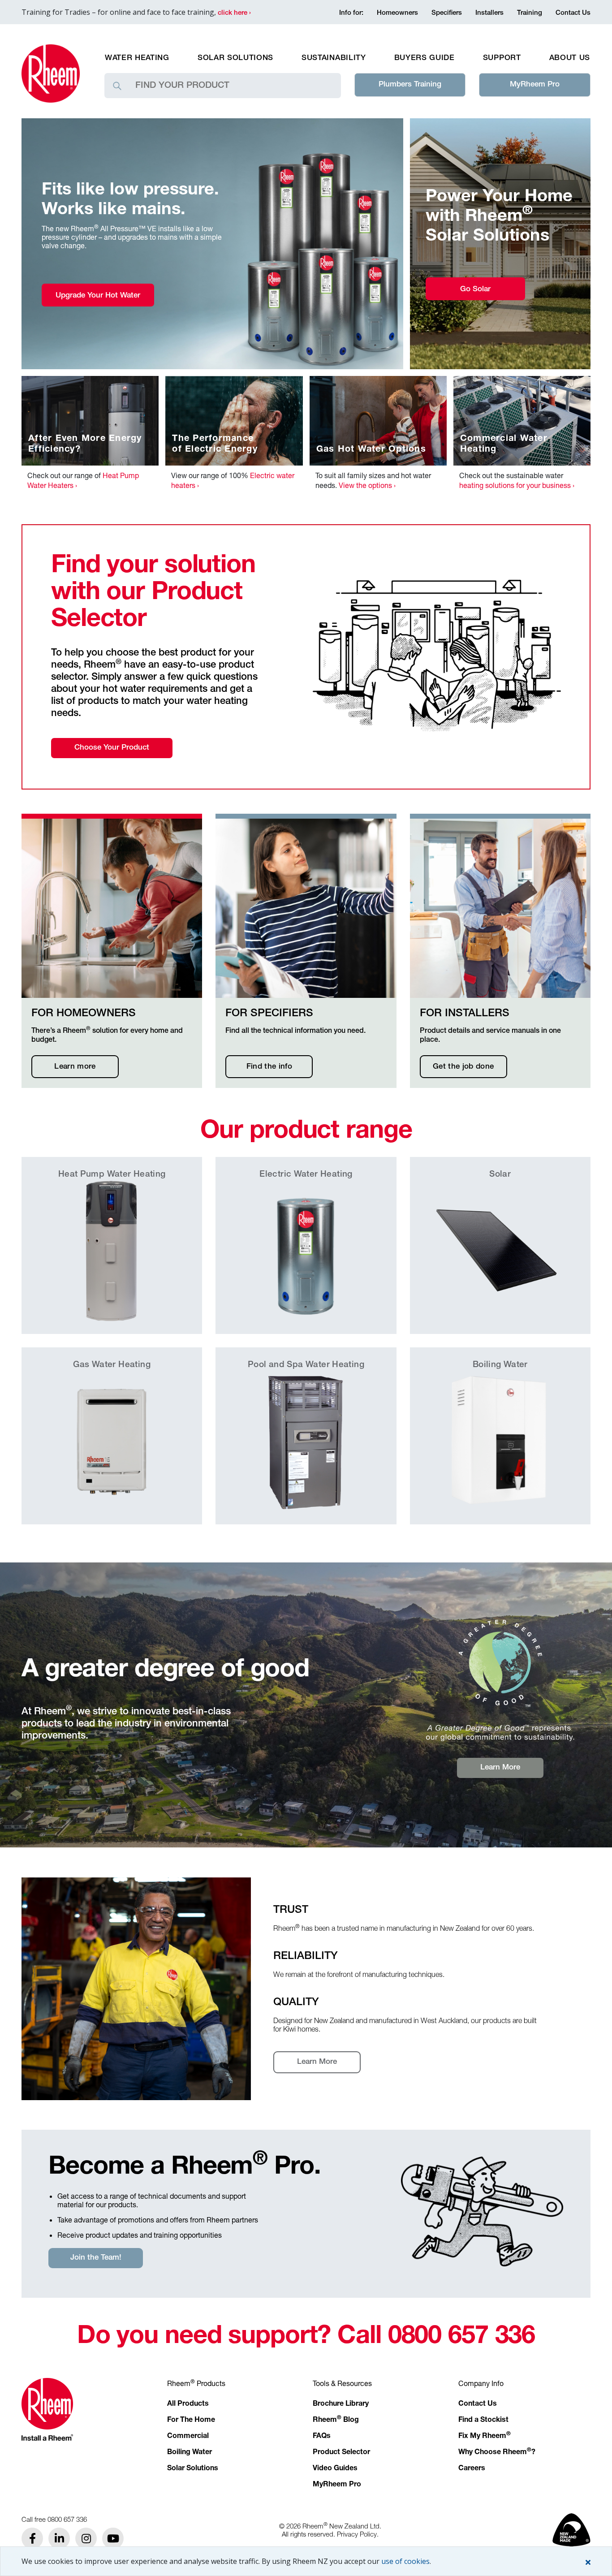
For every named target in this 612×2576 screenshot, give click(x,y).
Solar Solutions (235, 58)
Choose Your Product (112, 748)
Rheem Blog (336, 2421)
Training (530, 13)
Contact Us (573, 13)
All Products (188, 2404)
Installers (489, 13)
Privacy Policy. (358, 2534)
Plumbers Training (410, 85)
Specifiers (447, 13)
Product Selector (341, 2453)
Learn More (500, 1768)
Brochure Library (341, 2404)
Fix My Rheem (485, 2437)
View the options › (367, 485)
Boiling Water (190, 2453)
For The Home (191, 2421)
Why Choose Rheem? (497, 2453)
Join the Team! (96, 2258)
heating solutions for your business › (517, 485)
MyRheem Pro (535, 85)
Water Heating (137, 58)
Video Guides (335, 2469)
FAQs (322, 2437)
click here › (234, 13)
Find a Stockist (483, 2421)
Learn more (75, 1067)
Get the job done (463, 1067)
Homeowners (397, 13)
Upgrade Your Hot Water (98, 296)
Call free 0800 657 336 (54, 2519)
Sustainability (334, 58)
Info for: (351, 13)
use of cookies (405, 2561)
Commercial (188, 2437)
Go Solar (475, 290)
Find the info (269, 1067)
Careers (472, 2469)
